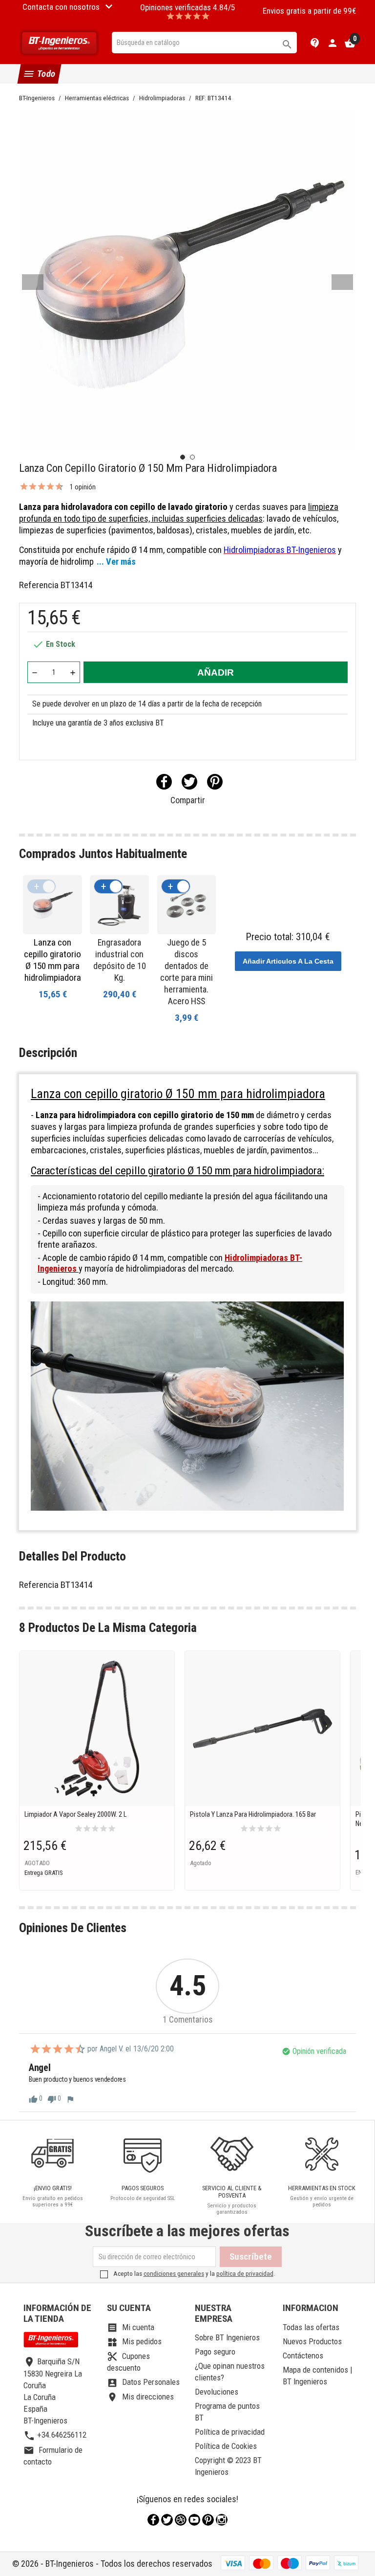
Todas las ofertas (311, 2327)
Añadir (216, 672)
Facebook (153, 2520)
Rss (181, 2520)
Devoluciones (217, 2392)
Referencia (39, 585)
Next (342, 282)
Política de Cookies (226, 2446)
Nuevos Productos (312, 2341)
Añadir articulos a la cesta (288, 961)
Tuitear (189, 782)
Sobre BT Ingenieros (227, 2337)
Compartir (164, 782)
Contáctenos (303, 2356)
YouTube (194, 2520)
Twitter (167, 2520)
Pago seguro (215, 2352)
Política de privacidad (230, 2432)
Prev (33, 282)
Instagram (222, 2520)
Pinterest (215, 782)
